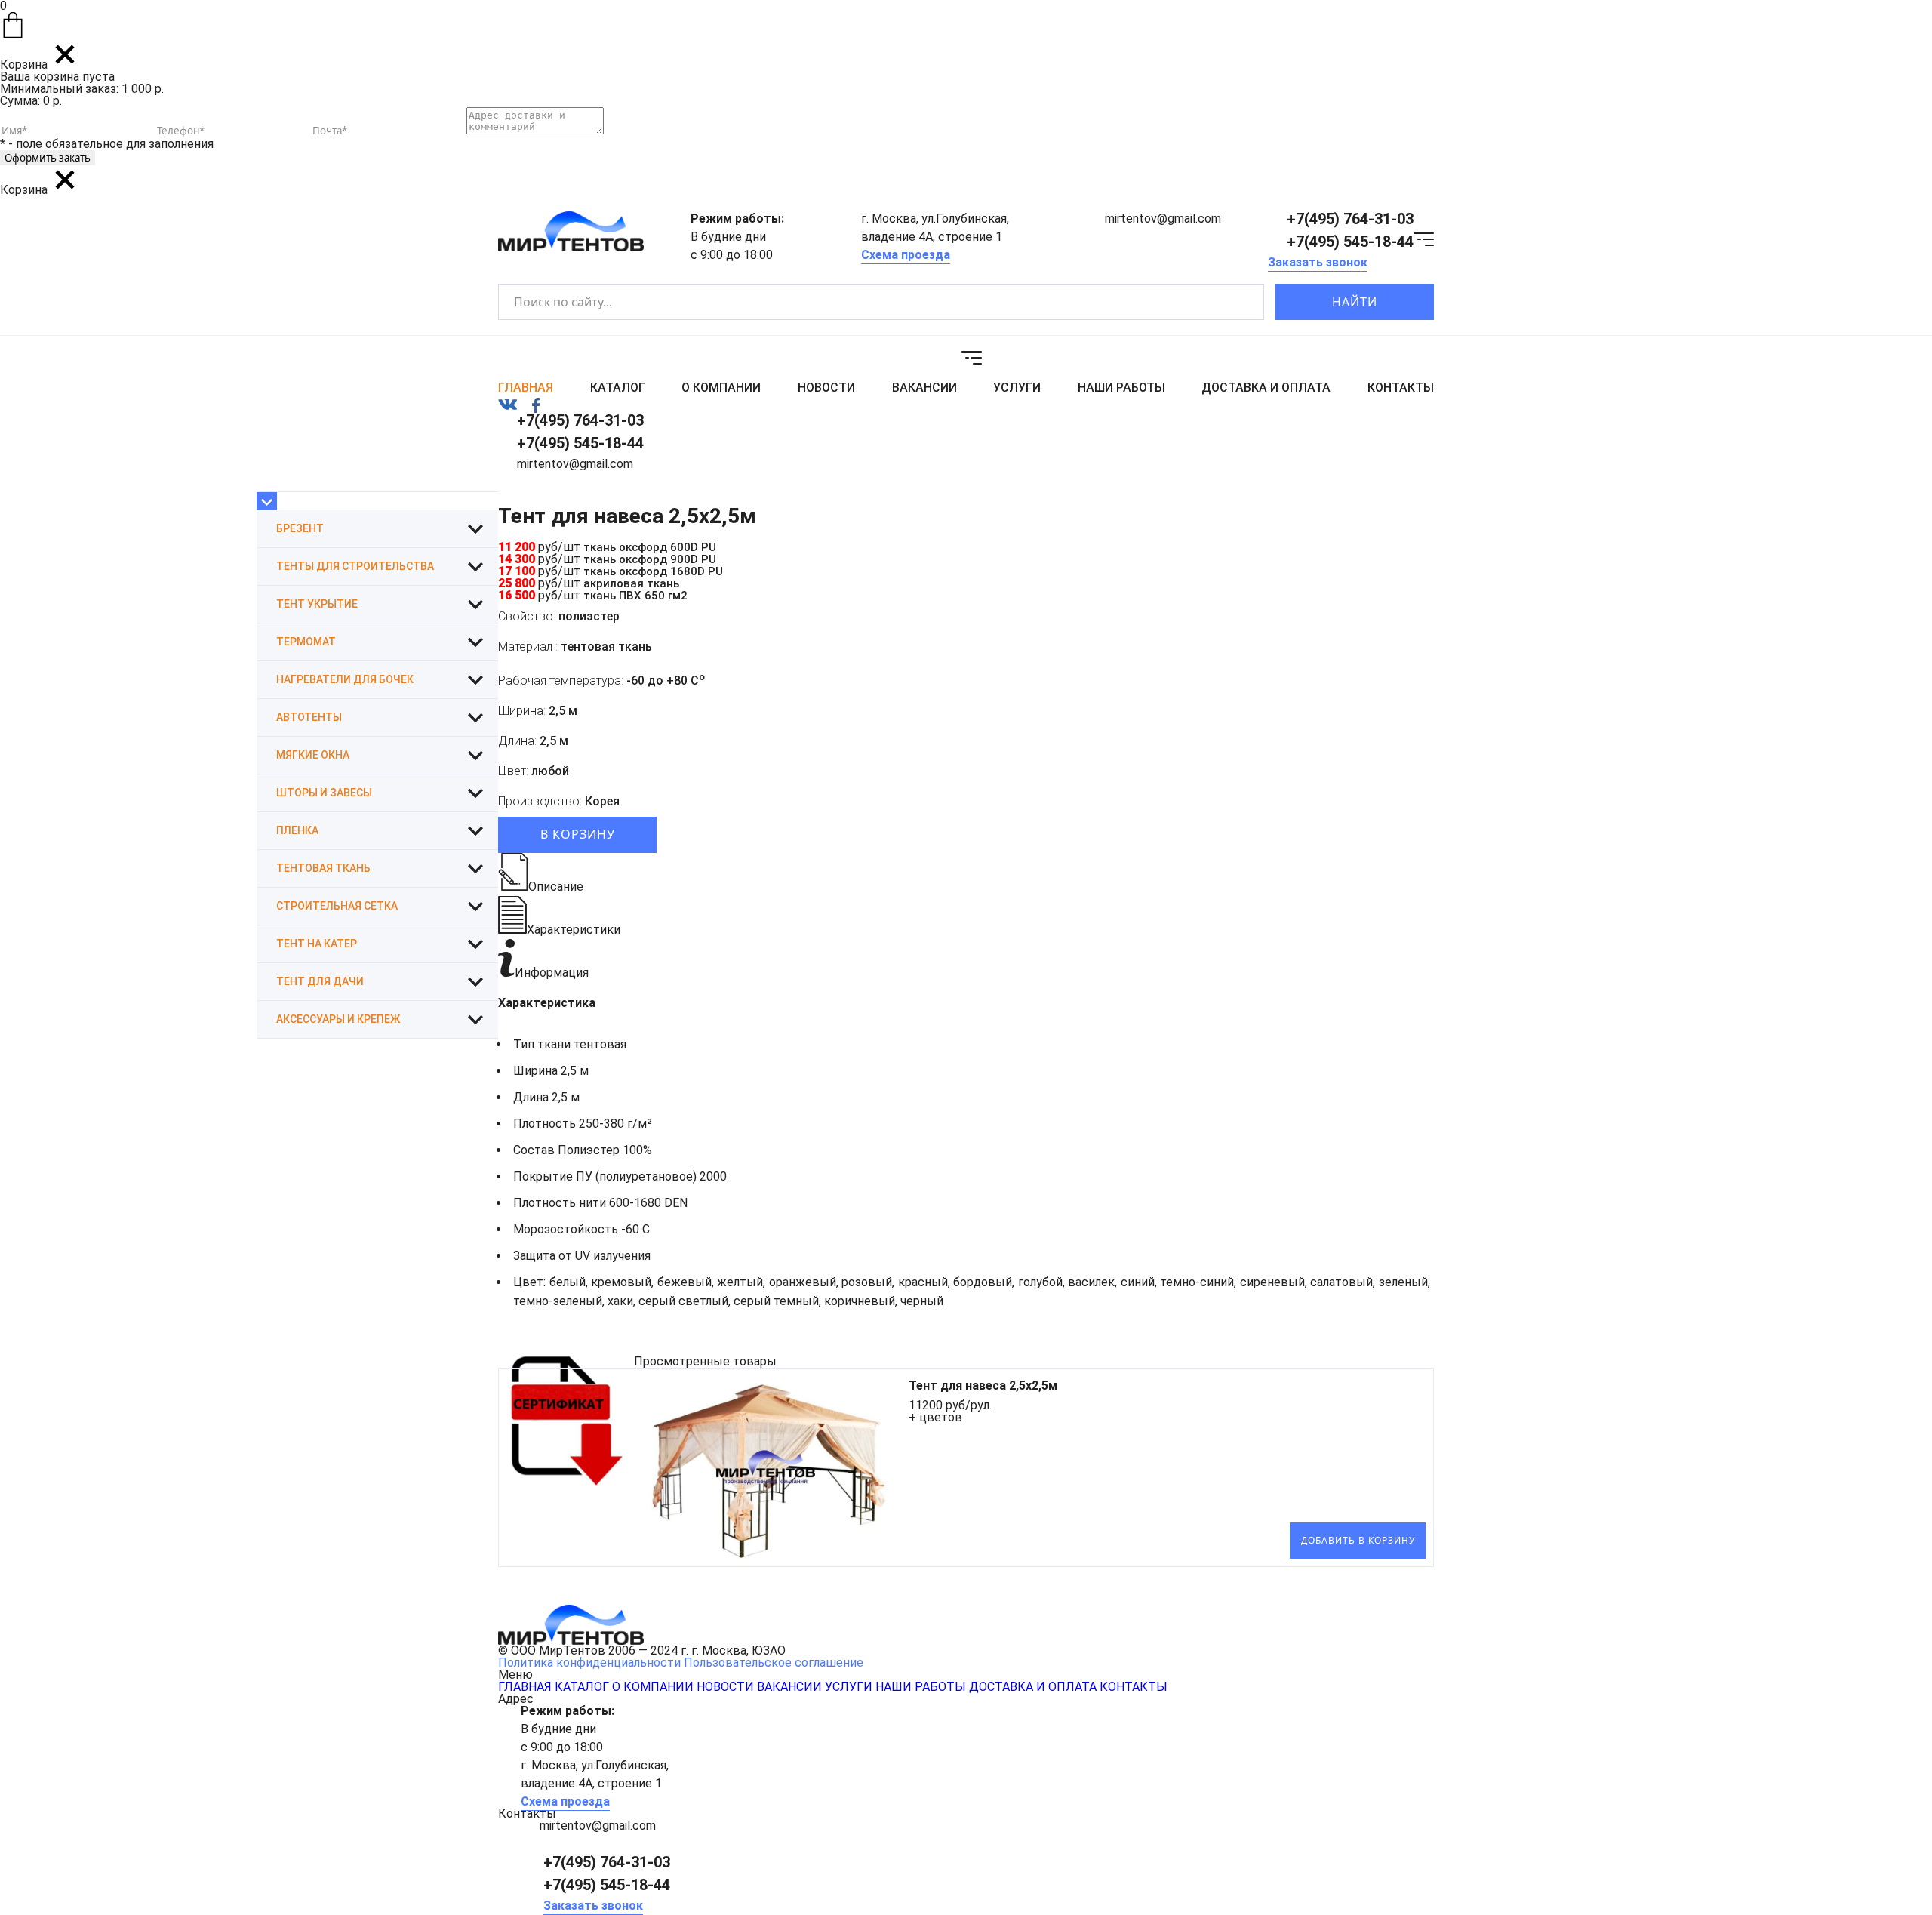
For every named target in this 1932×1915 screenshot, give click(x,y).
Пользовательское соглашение (774, 1663)
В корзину (578, 834)
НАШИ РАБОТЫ (1121, 388)
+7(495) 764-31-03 (1350, 219)
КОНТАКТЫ (1401, 388)
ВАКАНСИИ (924, 388)
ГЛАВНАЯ (526, 388)
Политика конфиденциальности (589, 1663)
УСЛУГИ (1017, 388)
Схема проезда (906, 255)
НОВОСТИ (826, 388)
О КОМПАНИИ (721, 388)
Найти (1355, 302)
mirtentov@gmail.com (1163, 219)
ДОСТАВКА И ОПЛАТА (1266, 388)
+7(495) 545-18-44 (1350, 242)
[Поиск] (1240, 302)
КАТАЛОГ (618, 388)
